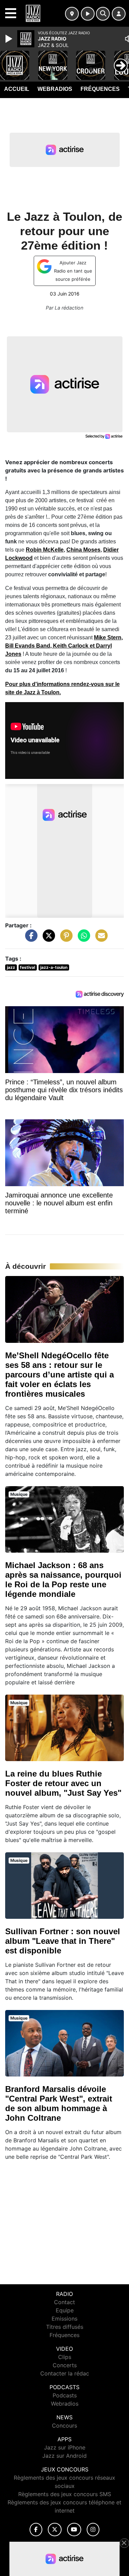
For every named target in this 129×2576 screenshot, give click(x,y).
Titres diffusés (65, 2327)
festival (28, 967)
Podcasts (65, 2395)
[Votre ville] (72, 14)
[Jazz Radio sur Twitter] (55, 2530)
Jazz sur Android (64, 2456)
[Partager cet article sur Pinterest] (65, 939)
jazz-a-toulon (54, 967)
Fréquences (100, 89)
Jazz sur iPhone (65, 2447)
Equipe (65, 2310)
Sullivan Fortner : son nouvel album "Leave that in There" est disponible (63, 1941)
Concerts (65, 2365)
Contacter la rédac (65, 2373)
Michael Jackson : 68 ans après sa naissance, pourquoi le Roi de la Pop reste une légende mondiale (63, 1580)
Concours (64, 2425)
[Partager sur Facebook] (30, 939)
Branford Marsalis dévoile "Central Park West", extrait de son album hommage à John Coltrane (59, 2103)
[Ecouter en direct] (88, 14)
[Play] (10, 39)
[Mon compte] (119, 14)
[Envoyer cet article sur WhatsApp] (82, 939)
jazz (11, 967)
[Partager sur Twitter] (47, 939)
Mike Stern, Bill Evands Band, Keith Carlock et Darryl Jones (64, 646)
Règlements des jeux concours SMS (65, 2494)
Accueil (17, 89)
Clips (65, 2357)
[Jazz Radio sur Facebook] (36, 2530)
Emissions (64, 2319)
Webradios (55, 89)
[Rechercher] (103, 14)
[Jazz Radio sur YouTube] (74, 2530)
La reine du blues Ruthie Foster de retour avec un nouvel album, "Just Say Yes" (63, 1783)
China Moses (83, 550)
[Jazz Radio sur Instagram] (93, 2530)
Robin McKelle (45, 550)
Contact (64, 2302)
